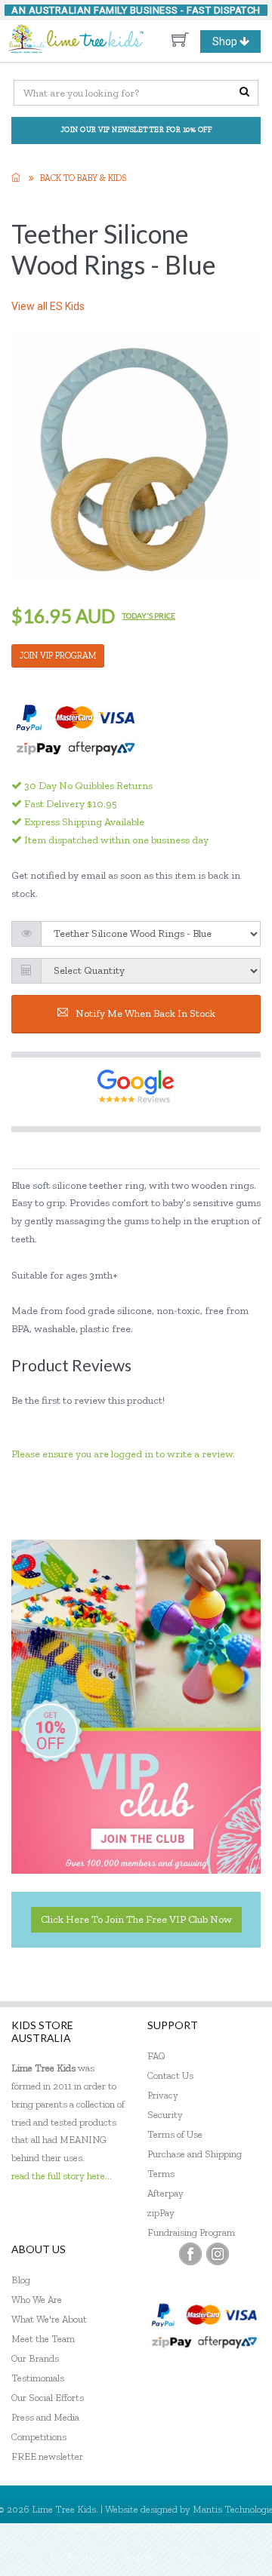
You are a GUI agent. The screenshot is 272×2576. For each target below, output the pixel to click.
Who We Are (37, 2300)
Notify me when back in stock (145, 1013)
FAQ (156, 2056)
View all (48, 306)
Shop (236, 44)
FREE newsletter (47, 2456)
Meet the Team (43, 2339)
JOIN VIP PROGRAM (58, 656)
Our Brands (35, 2358)
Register (141, 2556)
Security (165, 2115)
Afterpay (165, 2193)
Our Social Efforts (48, 2398)
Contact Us (170, 2076)
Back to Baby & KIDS (83, 178)
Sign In (196, 2556)
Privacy (163, 2095)
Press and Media (45, 2417)
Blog (21, 2280)
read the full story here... (62, 2176)
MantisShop (192, 2527)
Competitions (39, 2437)
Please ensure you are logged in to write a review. (123, 1454)
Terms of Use (175, 2134)
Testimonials (38, 2378)
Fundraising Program (191, 2232)
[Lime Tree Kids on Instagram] (218, 2254)
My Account (75, 2556)
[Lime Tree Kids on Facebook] (190, 2254)
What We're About (49, 2319)
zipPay (161, 2213)
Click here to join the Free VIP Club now (136, 1919)
